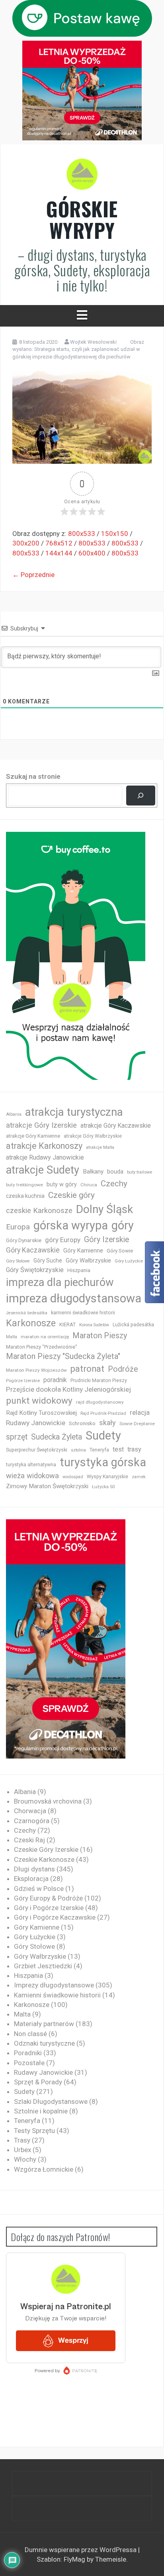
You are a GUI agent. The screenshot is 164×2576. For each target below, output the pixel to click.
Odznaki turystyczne (44, 2043)
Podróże (123, 1369)
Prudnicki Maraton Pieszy (99, 1381)
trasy (134, 1449)
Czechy (114, 1184)
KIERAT (67, 1324)
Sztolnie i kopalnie (41, 2111)
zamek (139, 1477)
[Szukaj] (141, 796)
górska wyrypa (71, 1225)
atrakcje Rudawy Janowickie (45, 1157)
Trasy (22, 2140)
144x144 (59, 553)
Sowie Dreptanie (137, 1424)
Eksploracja (31, 1879)
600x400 (92, 553)
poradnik (55, 1380)
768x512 (59, 543)
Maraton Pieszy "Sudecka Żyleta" (63, 1356)
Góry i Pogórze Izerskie (49, 1908)
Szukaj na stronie (33, 776)
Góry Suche (48, 1260)
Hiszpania (79, 1270)
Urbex (22, 2150)
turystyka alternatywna (31, 1465)
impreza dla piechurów (60, 1282)
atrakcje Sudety (43, 1170)
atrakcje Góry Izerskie (41, 1125)
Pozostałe (29, 2063)
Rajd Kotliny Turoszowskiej (41, 1413)
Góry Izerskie (106, 1240)
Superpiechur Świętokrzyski (37, 1450)
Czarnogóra (32, 1821)
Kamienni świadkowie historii (57, 1995)
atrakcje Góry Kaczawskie (116, 1126)
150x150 (115, 534)
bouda (115, 1172)
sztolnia (78, 1450)
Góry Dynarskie (24, 1240)
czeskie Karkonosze (39, 1211)
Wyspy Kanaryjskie (107, 1477)
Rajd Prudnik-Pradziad (103, 1413)
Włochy (25, 2159)
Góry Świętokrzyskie (35, 1270)
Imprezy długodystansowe (54, 1985)
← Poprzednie (33, 575)
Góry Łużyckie (129, 1261)
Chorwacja (30, 1811)
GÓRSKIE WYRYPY (82, 219)
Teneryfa (99, 1450)
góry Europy (63, 1240)
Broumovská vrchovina (48, 1801)
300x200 (26, 543)
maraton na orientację (45, 1337)
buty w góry (62, 1185)
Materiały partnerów (44, 2024)
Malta (12, 1337)
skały (107, 1423)
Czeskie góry (71, 1195)
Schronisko (82, 1423)
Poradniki (28, 2053)
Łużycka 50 (103, 1487)
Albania (14, 1114)
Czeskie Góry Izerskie (46, 1849)
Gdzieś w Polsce (39, 1889)
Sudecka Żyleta (57, 1437)
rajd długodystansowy (100, 1402)
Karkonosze (31, 1323)
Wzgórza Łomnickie (44, 2169)
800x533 (82, 534)
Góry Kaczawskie (33, 1250)
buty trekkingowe (24, 1185)
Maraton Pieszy (100, 1336)
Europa (18, 1227)
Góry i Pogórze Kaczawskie (55, 1917)
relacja (140, 1412)
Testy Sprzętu (34, 2131)
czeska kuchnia (25, 1196)
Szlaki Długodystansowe (51, 2101)
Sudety (103, 1436)
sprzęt (17, 1437)
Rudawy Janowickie (36, 1423)
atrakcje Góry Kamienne (33, 1136)
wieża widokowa (32, 1476)
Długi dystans (34, 1869)
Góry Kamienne (83, 1251)
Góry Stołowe (18, 1261)
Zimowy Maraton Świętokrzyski (47, 1486)
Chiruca (89, 1185)
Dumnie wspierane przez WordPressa (81, 2550)
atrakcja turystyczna (74, 1112)
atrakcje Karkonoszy (44, 1146)
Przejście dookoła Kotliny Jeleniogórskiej (68, 1389)
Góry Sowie (120, 1251)
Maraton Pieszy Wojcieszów (36, 1370)
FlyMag (74, 2559)
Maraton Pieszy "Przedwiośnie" (42, 1347)
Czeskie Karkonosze (44, 1859)
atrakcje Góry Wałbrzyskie (93, 1136)
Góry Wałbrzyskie (88, 1260)
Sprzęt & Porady (38, 2082)
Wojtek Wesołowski (93, 342)
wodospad (73, 1477)
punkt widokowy (39, 1401)
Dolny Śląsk (104, 1209)
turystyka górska (103, 1462)
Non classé (30, 2034)
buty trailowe (140, 1172)
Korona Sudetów (94, 1325)
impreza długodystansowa (74, 1298)
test (118, 1449)
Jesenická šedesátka (27, 1313)
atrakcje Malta (100, 1147)
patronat (87, 1369)
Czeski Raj (29, 1840)
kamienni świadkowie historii (83, 1313)
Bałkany (93, 1172)
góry (123, 1225)
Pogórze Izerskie (23, 1381)
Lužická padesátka (133, 1325)
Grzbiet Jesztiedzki (43, 1966)
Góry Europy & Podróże (48, 1898)
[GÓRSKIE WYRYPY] (82, 177)
